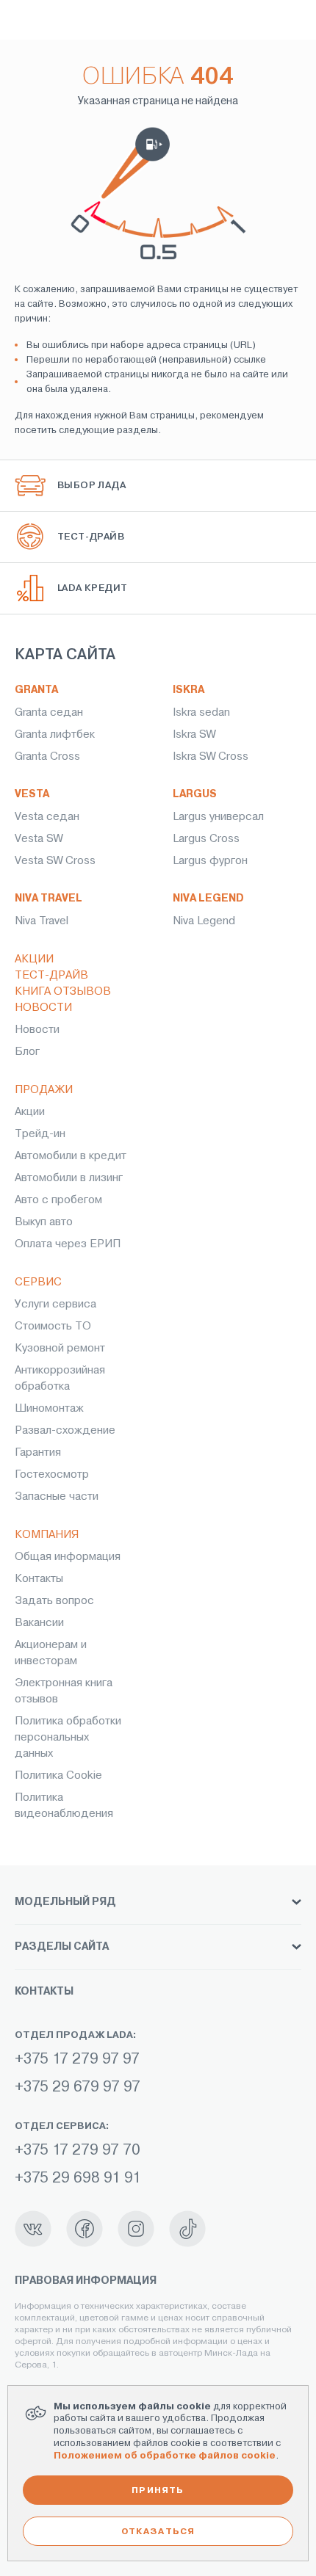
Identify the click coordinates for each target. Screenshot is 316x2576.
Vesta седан (47, 816)
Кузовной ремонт (60, 1348)
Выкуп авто (44, 1222)
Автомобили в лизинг (69, 1178)
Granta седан (49, 712)
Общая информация (68, 1556)
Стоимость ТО (53, 1326)
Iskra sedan (201, 712)
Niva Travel (49, 898)
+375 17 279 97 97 (77, 2059)
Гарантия (38, 1452)
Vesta (32, 794)
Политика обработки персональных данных (68, 1737)
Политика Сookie (58, 1775)
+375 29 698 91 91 (78, 2178)
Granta (36, 690)
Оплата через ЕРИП (68, 1244)
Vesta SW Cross (55, 860)
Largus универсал (218, 816)
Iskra (188, 690)
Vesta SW (39, 838)
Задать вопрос (54, 1600)
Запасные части (57, 1496)
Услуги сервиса (55, 1304)
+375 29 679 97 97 (78, 2087)
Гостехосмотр (52, 1474)
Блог (27, 1051)
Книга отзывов (63, 991)
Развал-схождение (65, 1430)
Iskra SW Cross (211, 756)
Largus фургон (210, 860)
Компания (47, 1534)
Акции (34, 959)
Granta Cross (47, 756)
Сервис (38, 1282)
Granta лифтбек (55, 734)
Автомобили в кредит (71, 1155)
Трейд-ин (40, 1133)
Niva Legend (208, 898)
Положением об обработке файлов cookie (165, 2455)
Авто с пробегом (58, 1200)
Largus (195, 794)
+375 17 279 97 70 (78, 2150)
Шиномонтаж (49, 1408)
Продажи (44, 1089)
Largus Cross (206, 838)
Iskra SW (194, 734)
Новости (43, 1007)
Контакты (39, 1578)
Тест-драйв (51, 975)
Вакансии (39, 1622)
